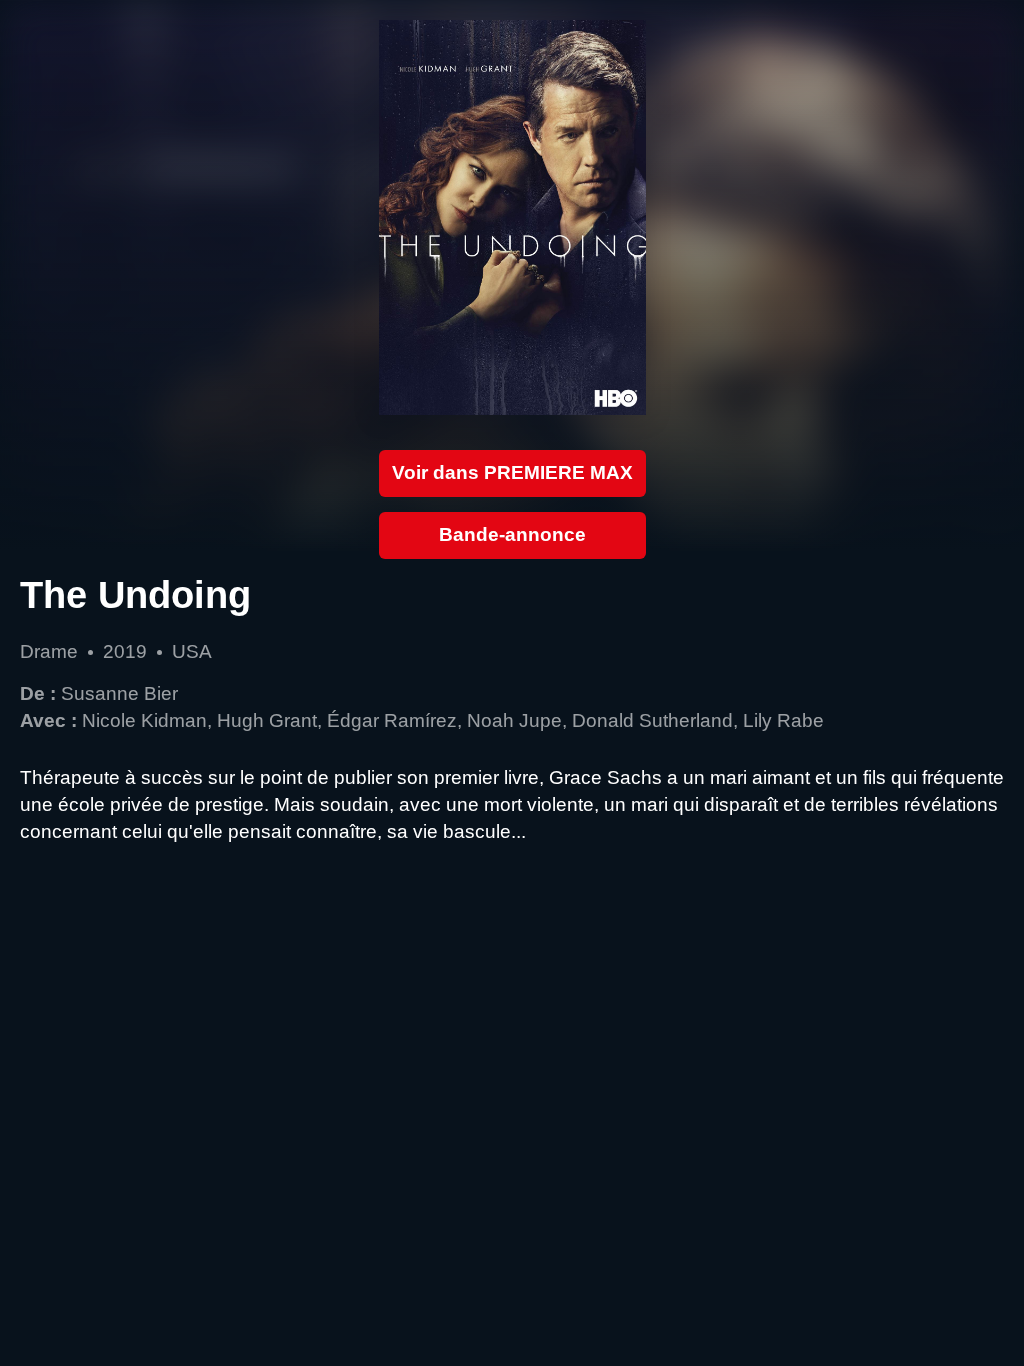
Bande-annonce (512, 534)
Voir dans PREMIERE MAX (512, 472)
